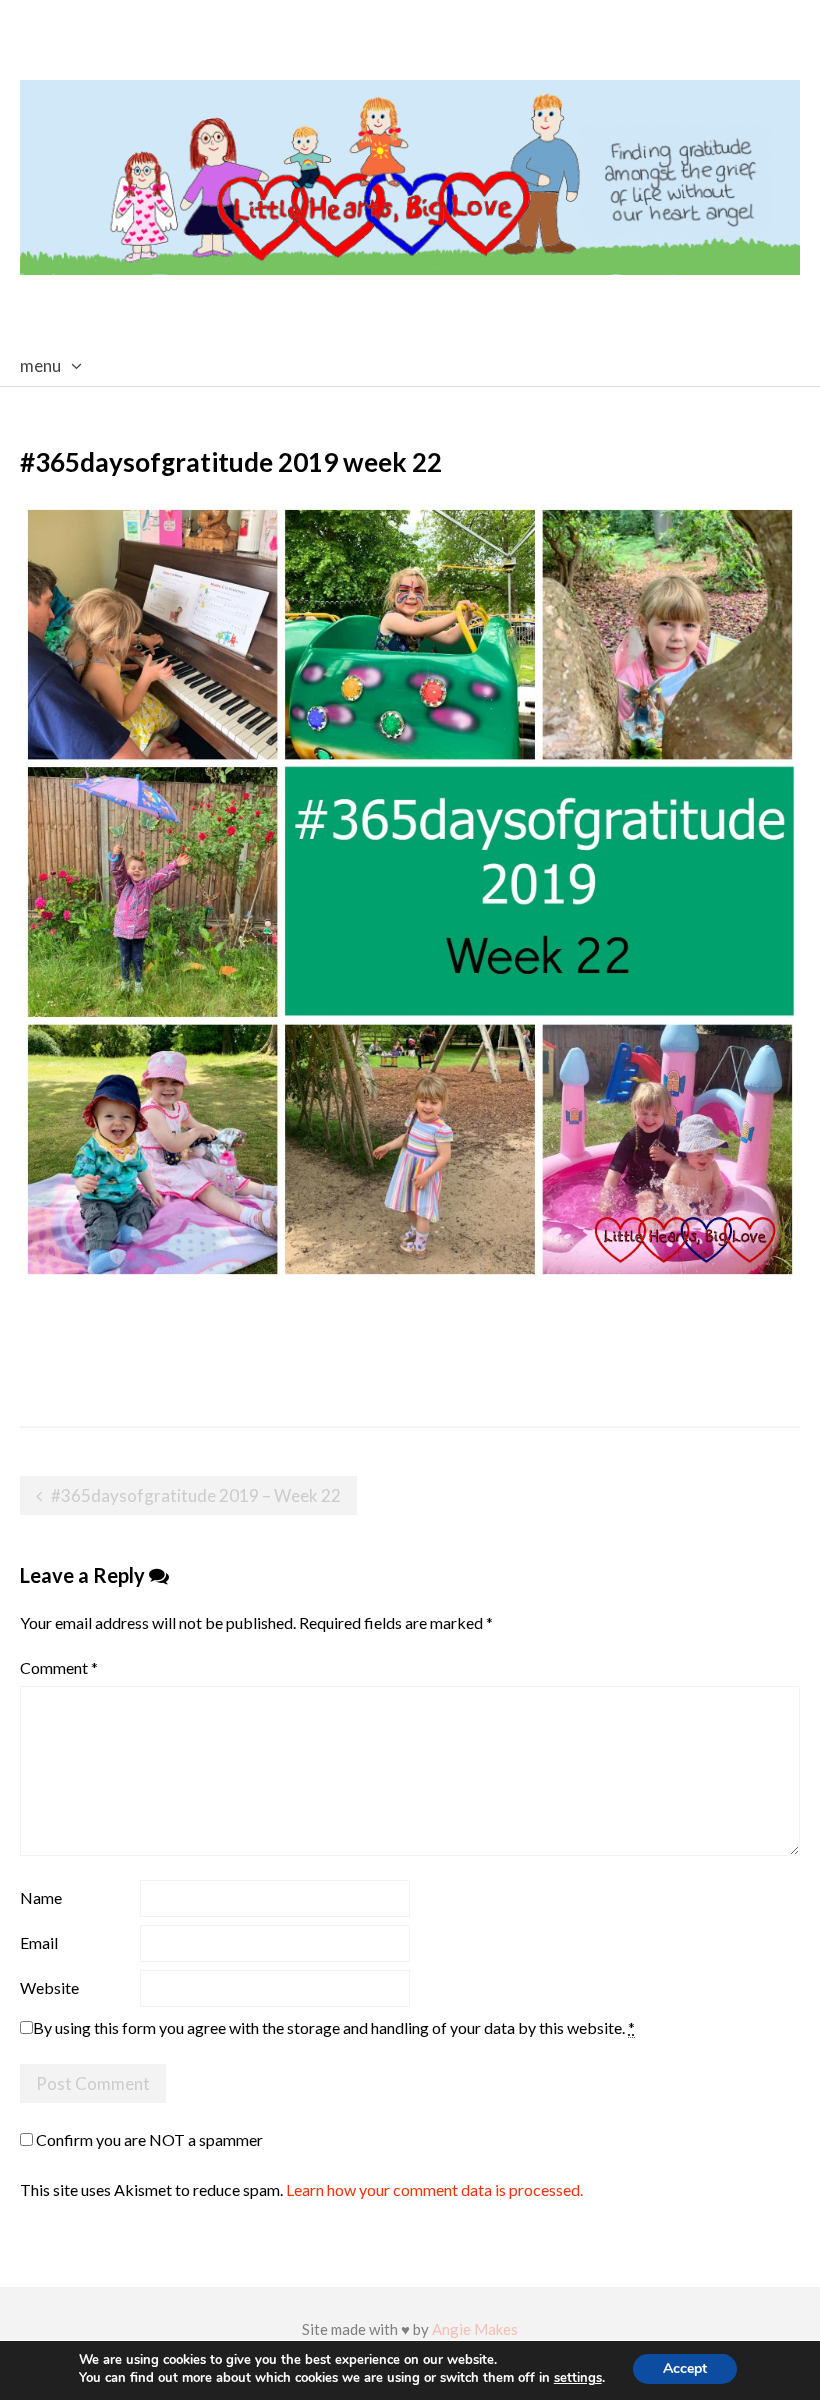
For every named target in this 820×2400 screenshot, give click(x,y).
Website (49, 1987)
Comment (59, 1667)
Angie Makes (475, 2329)
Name (41, 1897)
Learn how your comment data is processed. (434, 2189)
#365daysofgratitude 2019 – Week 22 (196, 1495)
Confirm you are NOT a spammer (148, 2139)
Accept (685, 2368)
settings (578, 2378)
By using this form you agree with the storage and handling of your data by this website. (334, 2027)
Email (39, 1942)
